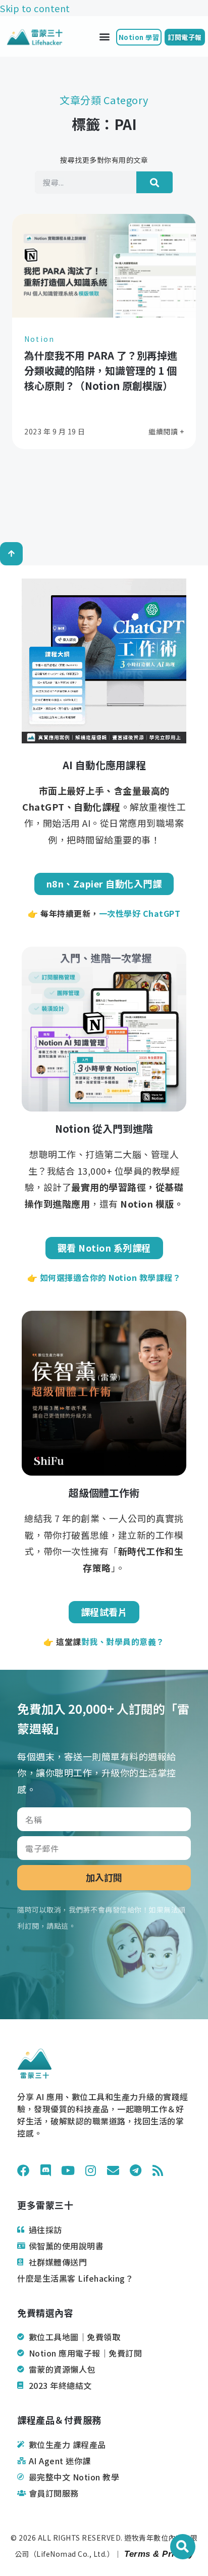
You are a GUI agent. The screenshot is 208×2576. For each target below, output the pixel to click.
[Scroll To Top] (11, 554)
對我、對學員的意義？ (123, 1641)
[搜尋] (154, 182)
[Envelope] (113, 2170)
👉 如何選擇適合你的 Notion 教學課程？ (104, 1277)
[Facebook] (23, 2170)
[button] (105, 37)
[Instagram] (91, 2170)
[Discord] (46, 2170)
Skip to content (35, 8)
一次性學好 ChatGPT (140, 913)
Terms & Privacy (158, 2554)
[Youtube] (68, 2170)
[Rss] (158, 2170)
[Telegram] (136, 2170)
